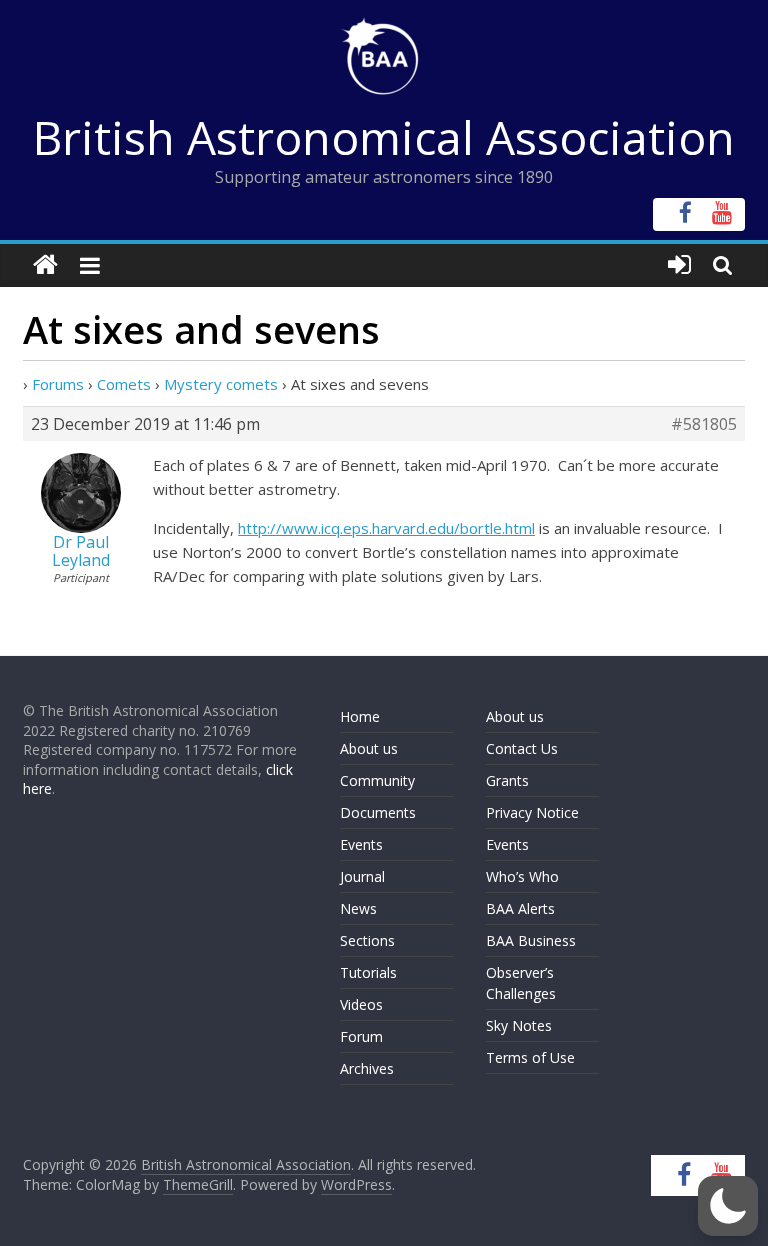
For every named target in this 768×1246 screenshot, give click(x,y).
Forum (361, 1036)
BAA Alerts (520, 908)
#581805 (704, 424)
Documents (378, 812)
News (358, 908)
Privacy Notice (532, 812)
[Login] (679, 265)
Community (377, 780)
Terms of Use (530, 1057)
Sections (367, 940)
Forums (58, 384)
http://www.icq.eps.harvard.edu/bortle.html (386, 528)
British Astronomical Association (384, 137)
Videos (361, 1004)
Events (361, 844)
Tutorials (368, 972)
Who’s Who (522, 876)
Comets (124, 384)
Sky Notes (519, 1025)
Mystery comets (221, 384)
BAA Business (531, 940)
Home (360, 716)
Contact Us (522, 748)
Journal (362, 876)
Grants (507, 780)
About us (369, 748)
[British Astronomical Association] (45, 265)
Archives (367, 1068)
